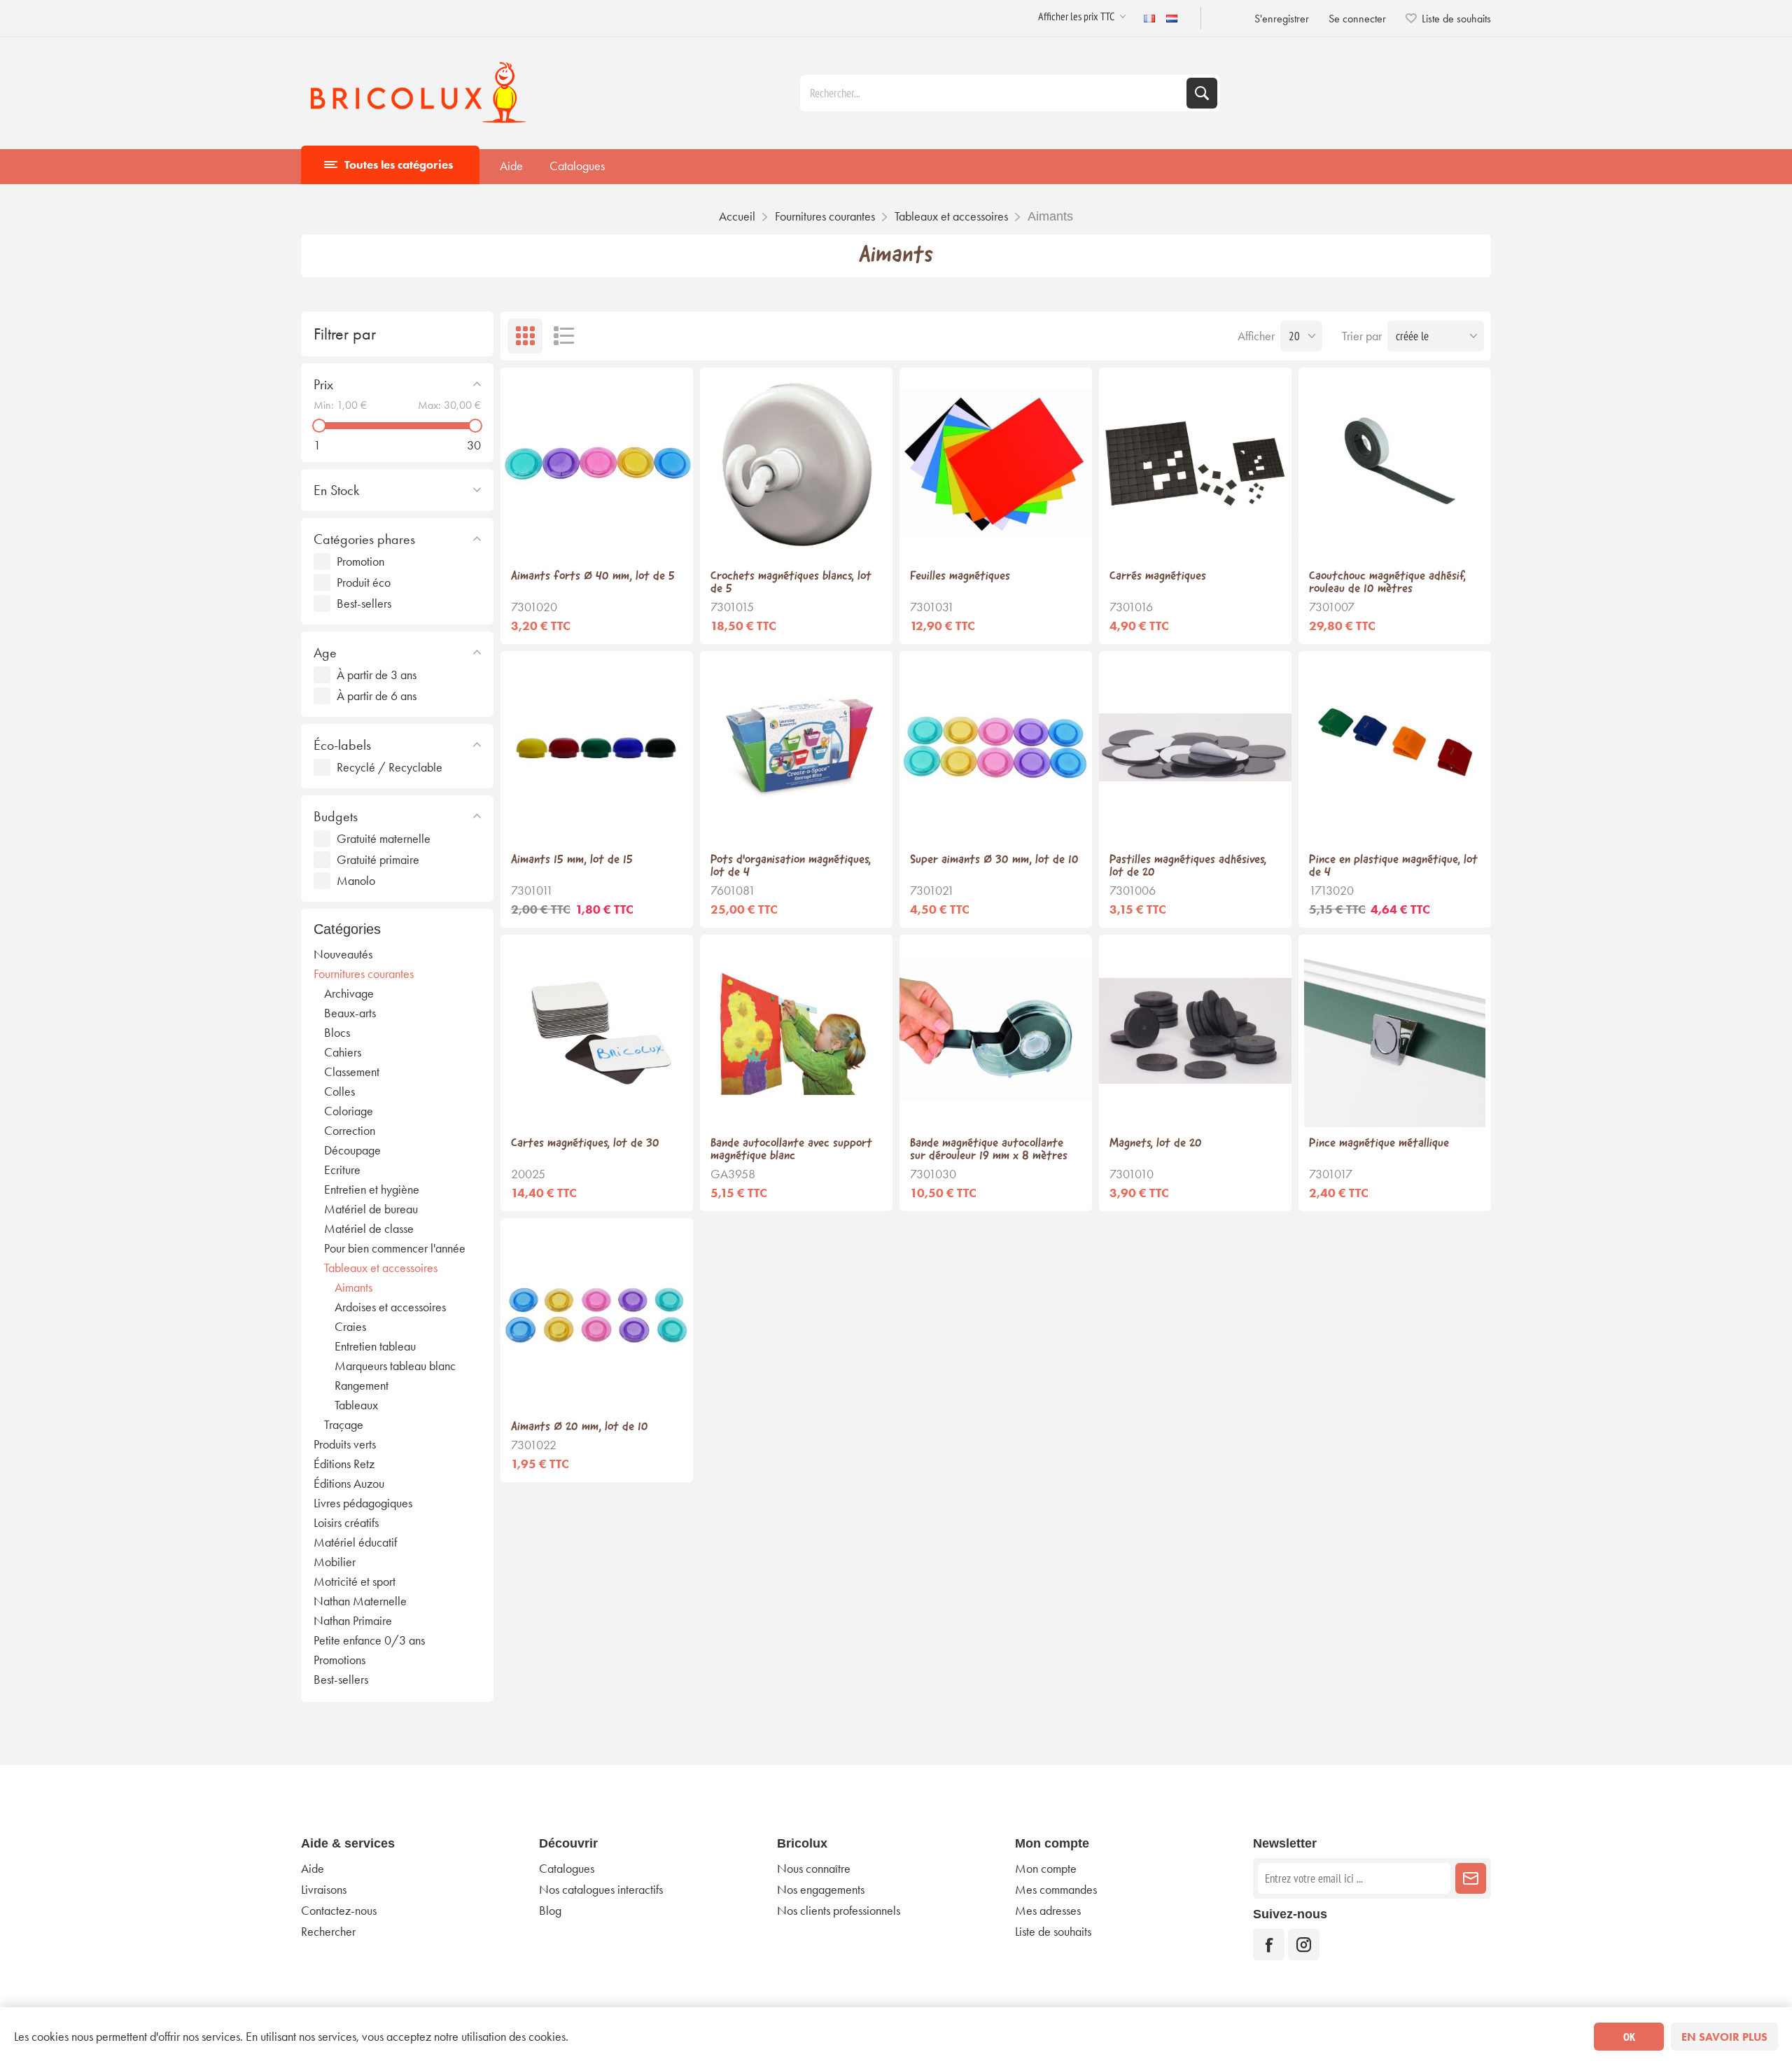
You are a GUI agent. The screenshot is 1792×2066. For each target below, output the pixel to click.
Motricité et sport (355, 1582)
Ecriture (342, 1170)
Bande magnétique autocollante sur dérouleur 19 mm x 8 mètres (989, 1150)
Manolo (356, 881)
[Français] (1149, 18)
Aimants (353, 1287)
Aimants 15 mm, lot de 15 (572, 860)
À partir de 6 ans (377, 696)
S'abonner (1471, 1878)
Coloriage (349, 1111)
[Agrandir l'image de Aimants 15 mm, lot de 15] (597, 747)
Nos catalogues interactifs (601, 1890)
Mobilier (335, 1562)
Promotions (339, 1660)
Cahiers (343, 1052)
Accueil (737, 216)
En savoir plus (1724, 2037)
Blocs (337, 1033)
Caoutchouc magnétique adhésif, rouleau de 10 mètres (1387, 583)
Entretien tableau (375, 1346)
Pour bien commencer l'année (395, 1248)
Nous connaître (814, 1869)
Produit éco (364, 582)
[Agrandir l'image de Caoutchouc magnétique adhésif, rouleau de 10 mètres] (1395, 464)
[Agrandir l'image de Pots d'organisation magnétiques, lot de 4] (796, 747)
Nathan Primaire (353, 1621)
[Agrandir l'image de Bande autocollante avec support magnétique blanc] (796, 1031)
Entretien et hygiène (372, 1189)
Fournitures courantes (364, 974)
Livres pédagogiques (363, 1503)
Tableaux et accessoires (381, 1268)
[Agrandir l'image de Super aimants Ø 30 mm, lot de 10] (996, 747)
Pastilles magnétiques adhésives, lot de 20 (1188, 867)
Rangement (362, 1386)
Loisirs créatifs (346, 1523)
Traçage (344, 1425)
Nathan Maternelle (360, 1601)
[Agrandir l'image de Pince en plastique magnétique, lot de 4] (1395, 747)
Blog (550, 1911)
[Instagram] (1304, 1945)
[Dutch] (1172, 18)
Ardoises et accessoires (390, 1307)
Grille (525, 336)
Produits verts (345, 1444)
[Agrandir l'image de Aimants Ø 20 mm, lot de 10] (597, 1314)
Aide (511, 166)
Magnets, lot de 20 (1156, 1144)
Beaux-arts (350, 1013)
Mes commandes (1056, 1890)
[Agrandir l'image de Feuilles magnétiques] (996, 464)
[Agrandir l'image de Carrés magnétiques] (1195, 464)
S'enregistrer (1282, 19)
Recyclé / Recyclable (390, 767)
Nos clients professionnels (839, 1911)
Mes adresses (1048, 1911)
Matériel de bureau (371, 1209)
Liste (563, 336)
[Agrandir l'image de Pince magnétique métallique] (1395, 1031)
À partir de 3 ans (377, 675)
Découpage (352, 1150)
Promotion (360, 561)
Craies (350, 1327)
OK (1629, 2037)
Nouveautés (343, 954)
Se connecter (1357, 19)
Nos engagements (821, 1890)
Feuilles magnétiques (960, 577)
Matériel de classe (369, 1229)
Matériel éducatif (355, 1542)
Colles (339, 1091)
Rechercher (1202, 93)
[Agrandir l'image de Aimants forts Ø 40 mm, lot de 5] (597, 464)
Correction (350, 1131)
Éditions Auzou (349, 1484)
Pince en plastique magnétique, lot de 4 (1393, 867)
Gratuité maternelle (384, 839)
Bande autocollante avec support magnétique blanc (791, 1150)
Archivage (349, 993)
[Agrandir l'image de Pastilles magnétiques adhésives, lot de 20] (1195, 747)
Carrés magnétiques (1158, 577)
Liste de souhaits (1053, 1932)
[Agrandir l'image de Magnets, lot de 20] (1195, 1031)
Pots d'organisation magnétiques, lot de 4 (791, 867)
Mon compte (1046, 1869)
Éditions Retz (344, 1464)
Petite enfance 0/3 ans (369, 1640)
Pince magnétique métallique (1379, 1144)
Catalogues (577, 166)
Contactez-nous (339, 1911)
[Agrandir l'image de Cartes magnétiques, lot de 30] (597, 1031)
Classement (352, 1072)
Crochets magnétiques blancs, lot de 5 (791, 583)
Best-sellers (364, 603)
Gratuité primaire (378, 860)
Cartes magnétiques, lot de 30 (585, 1144)
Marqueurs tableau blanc (395, 1366)
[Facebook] (1269, 1945)
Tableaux (356, 1405)
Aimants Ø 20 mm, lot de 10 (580, 1428)
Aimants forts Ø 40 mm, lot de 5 (593, 577)
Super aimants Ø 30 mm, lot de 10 (994, 860)
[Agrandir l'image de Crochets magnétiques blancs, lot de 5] (796, 464)
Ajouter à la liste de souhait (597, 538)
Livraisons (324, 1890)
